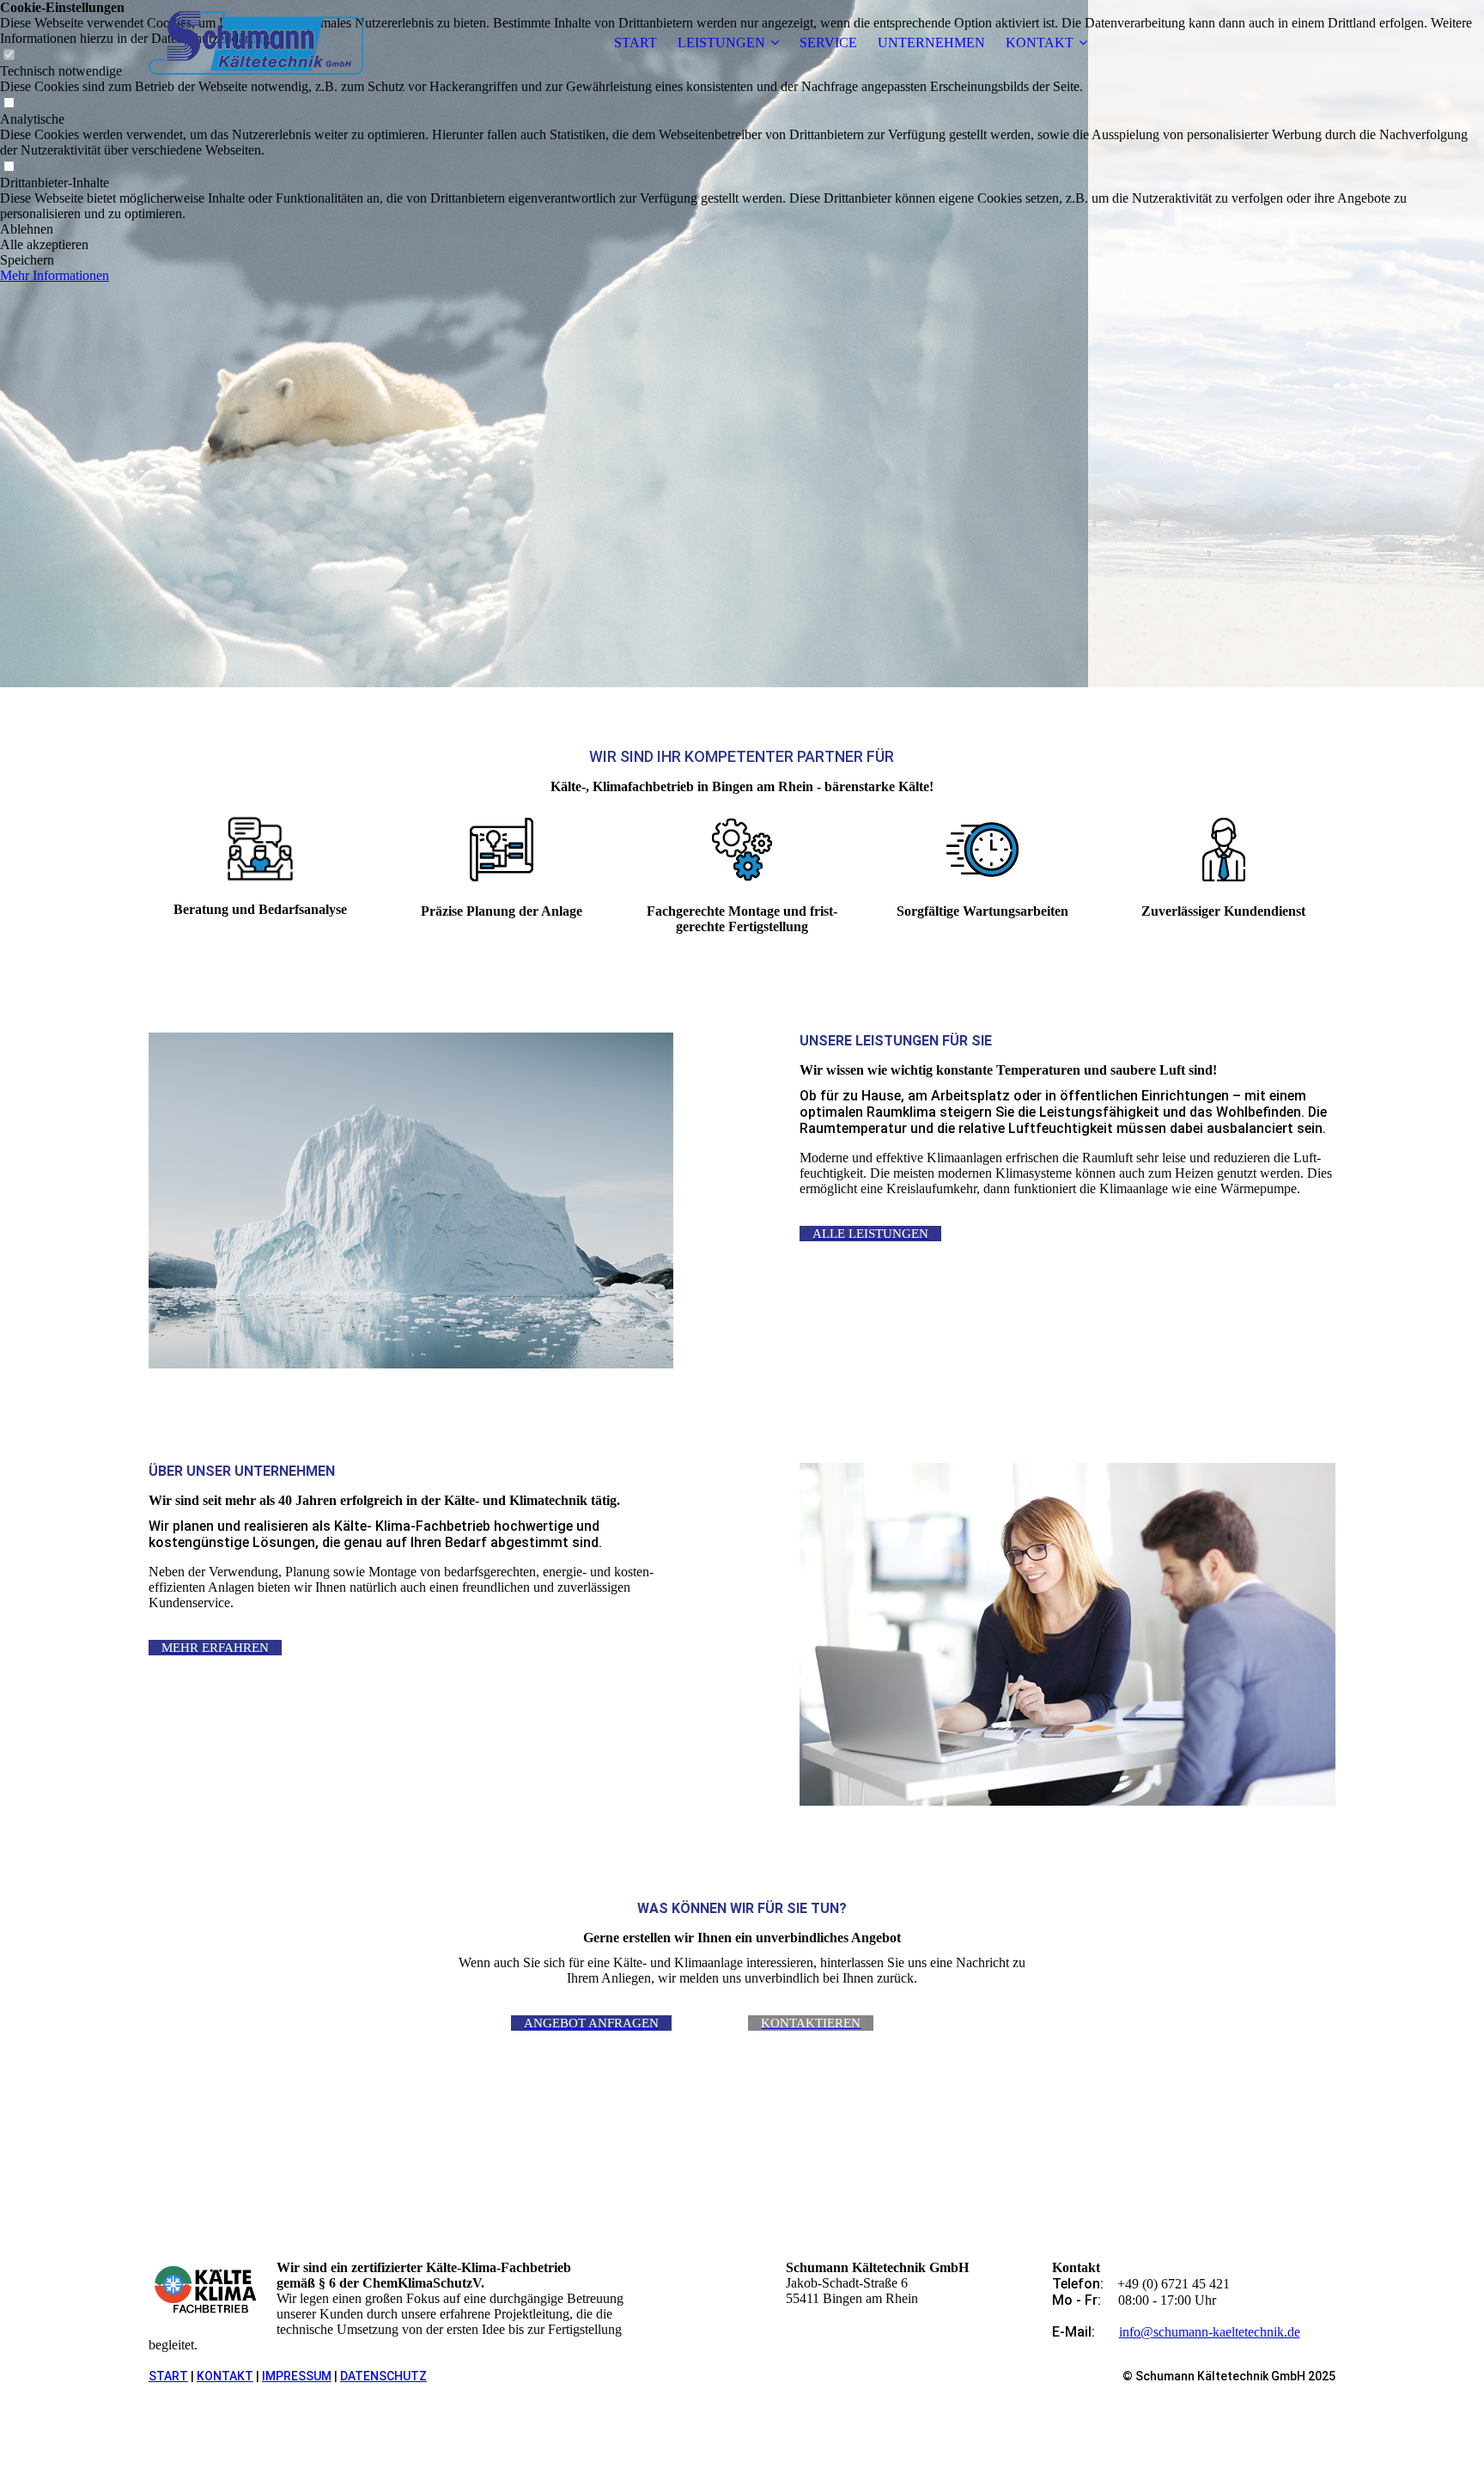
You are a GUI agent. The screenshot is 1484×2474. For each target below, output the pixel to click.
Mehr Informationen (55, 275)
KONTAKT (1040, 43)
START (636, 43)
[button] (742, 229)
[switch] (9, 104)
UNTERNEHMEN (931, 43)
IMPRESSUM (297, 2376)
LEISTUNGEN (721, 43)
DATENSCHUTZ (383, 2376)
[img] (256, 43)
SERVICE (828, 43)
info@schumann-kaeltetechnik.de (1210, 2332)
